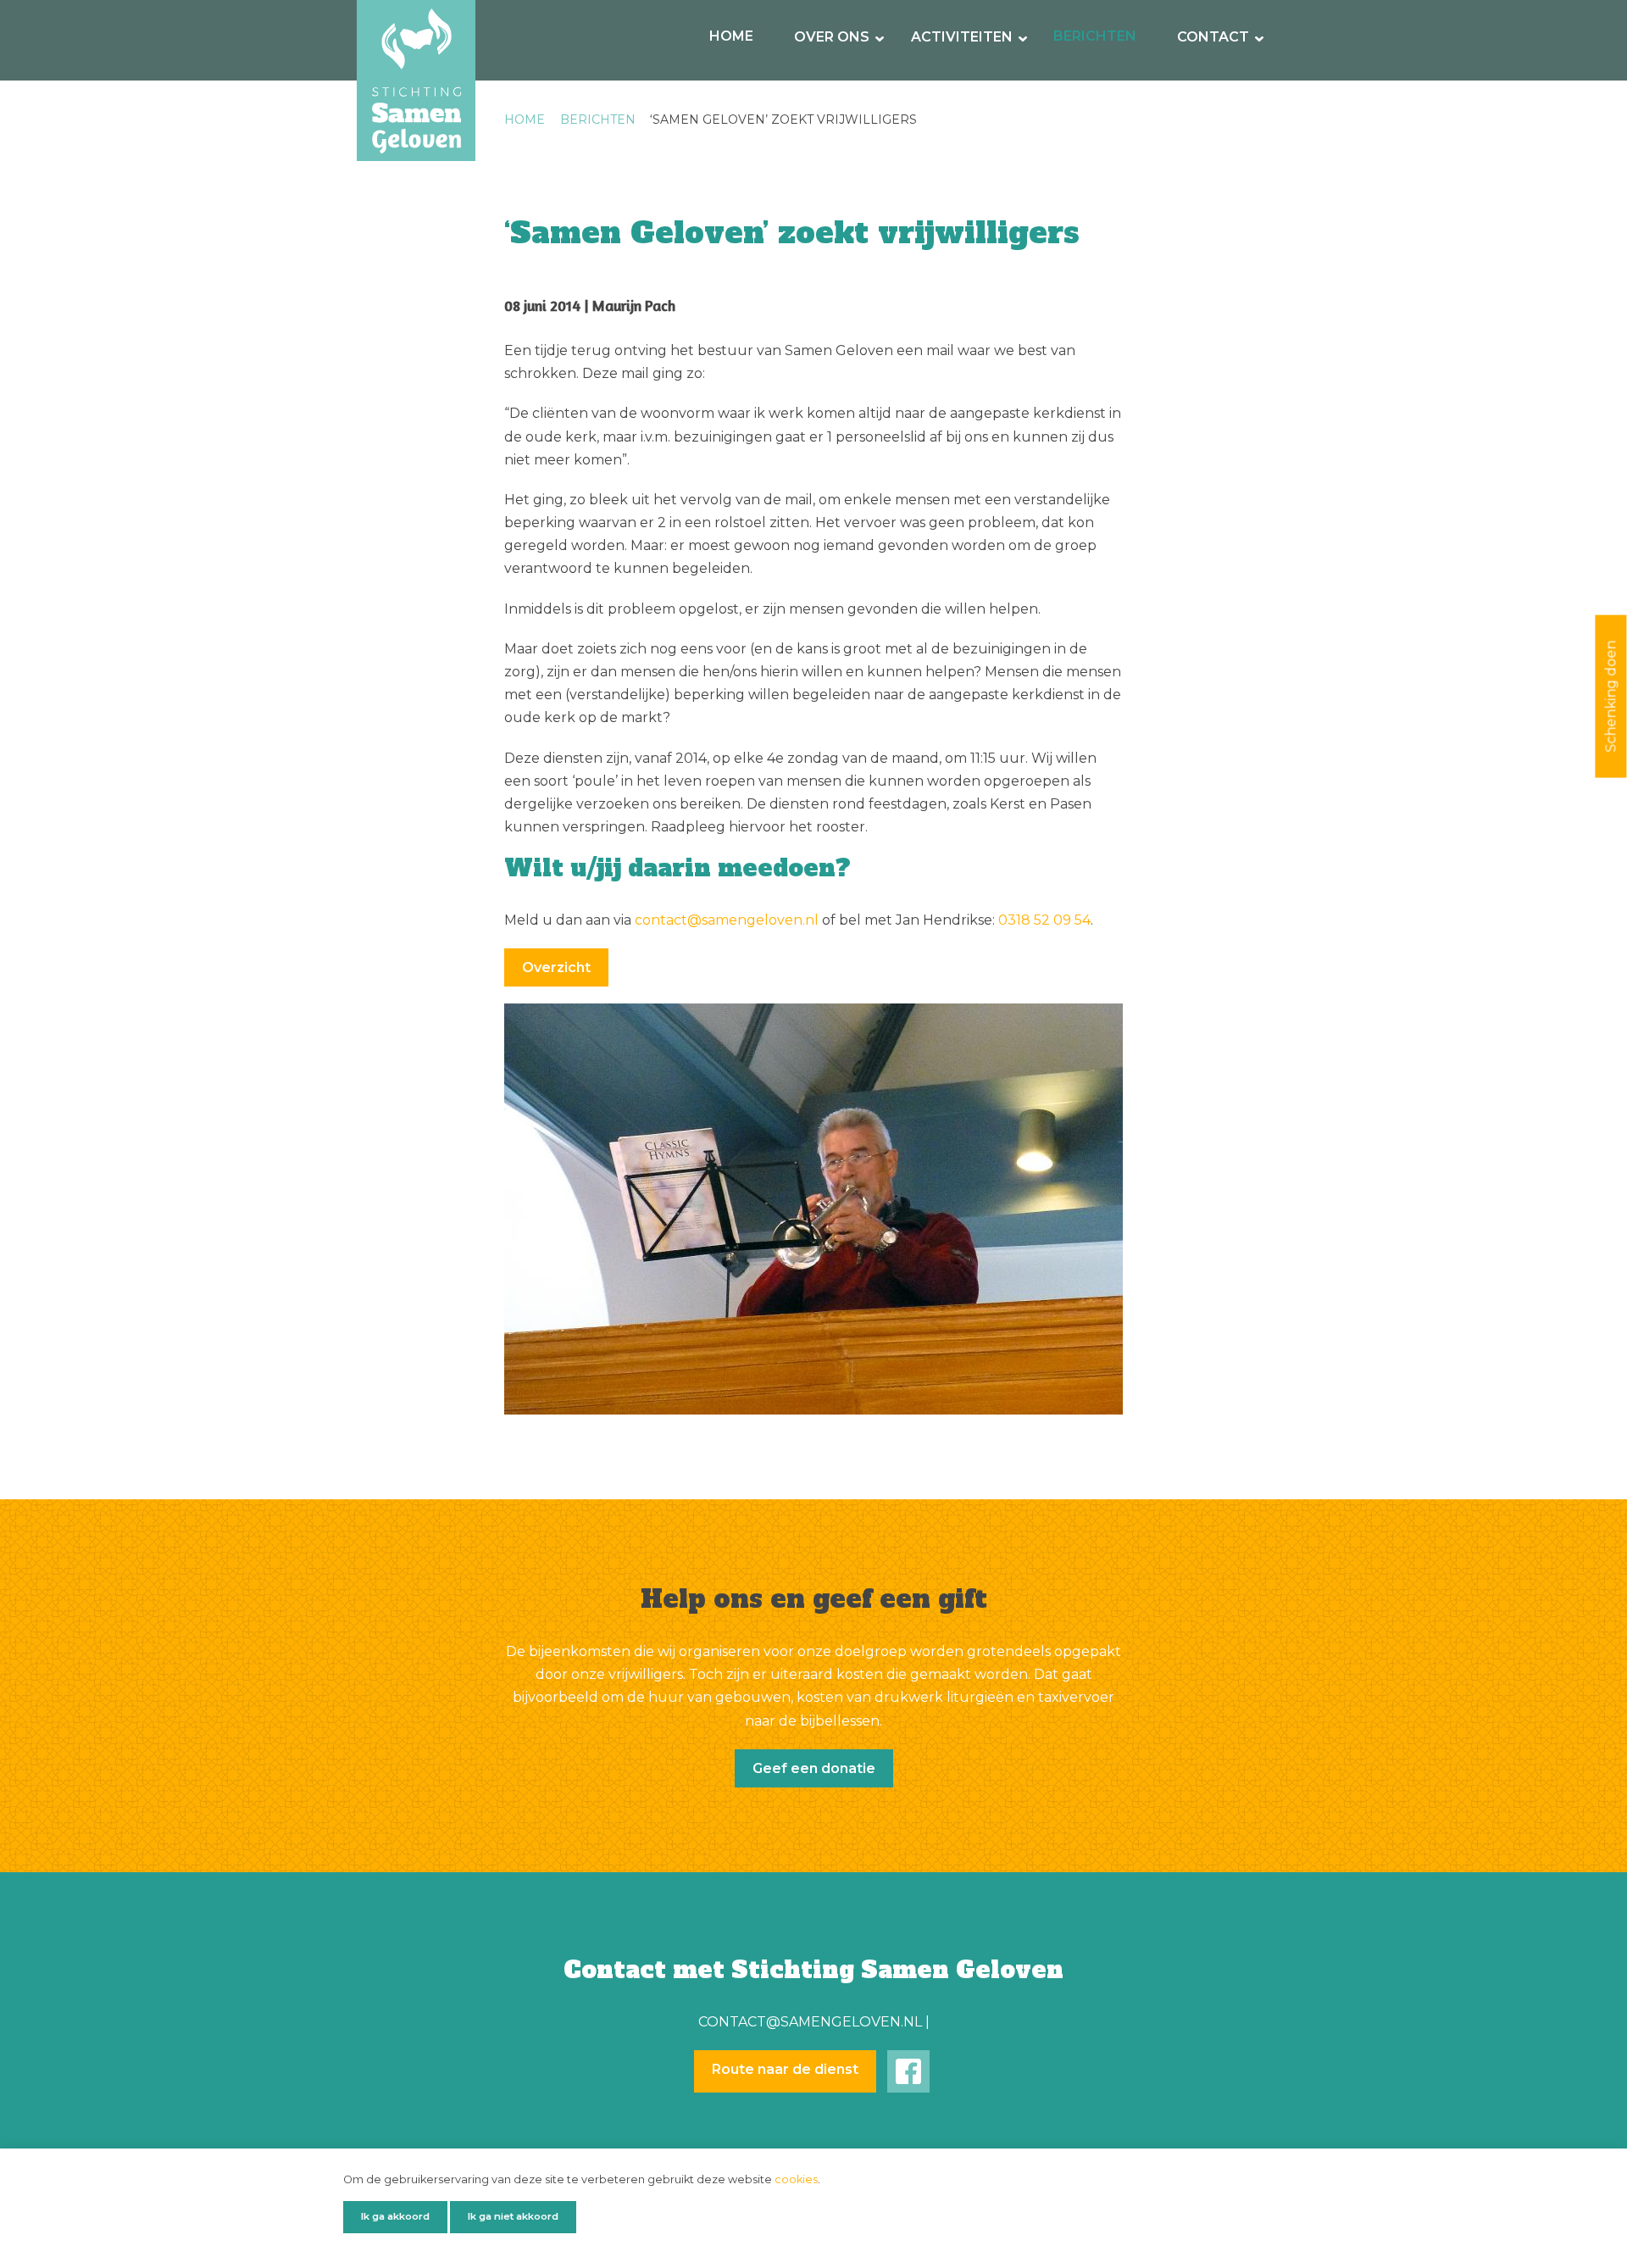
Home (731, 36)
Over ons (832, 37)
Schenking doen (1610, 696)
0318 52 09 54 (1044, 920)
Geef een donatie (814, 1768)
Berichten (1095, 36)
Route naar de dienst (785, 2069)
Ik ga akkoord (395, 2216)
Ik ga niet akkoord (513, 2216)
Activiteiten (962, 37)
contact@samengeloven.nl (727, 920)
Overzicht (556, 967)
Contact (1213, 37)
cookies (796, 2179)
